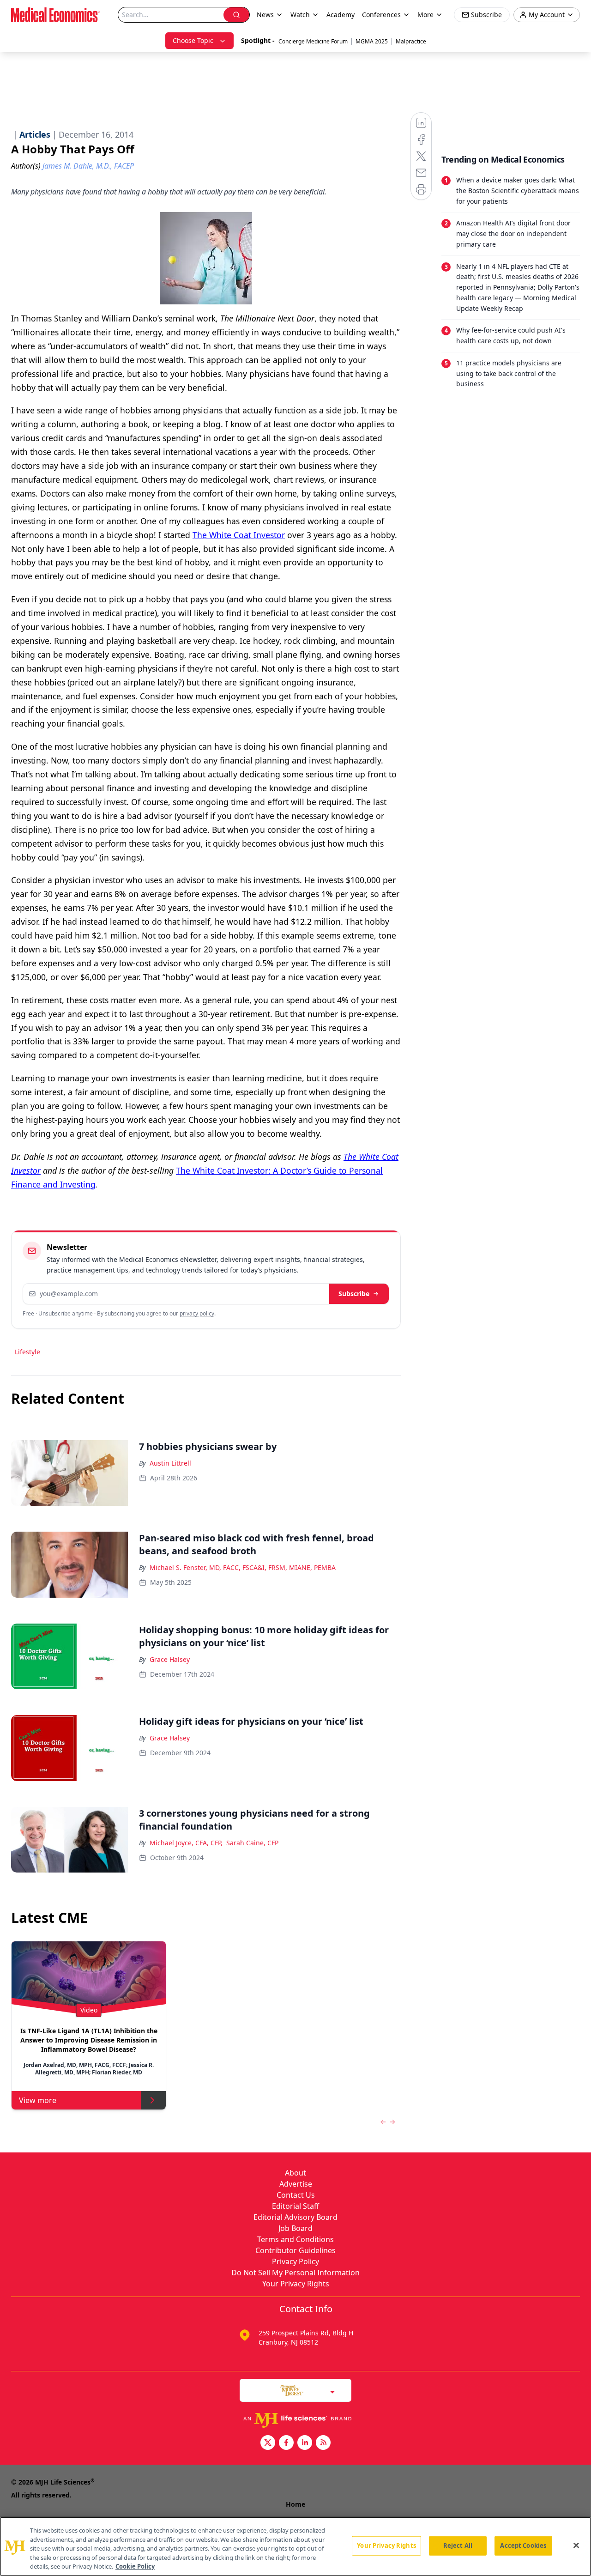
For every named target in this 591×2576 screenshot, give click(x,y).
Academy (341, 15)
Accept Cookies (523, 2546)
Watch (300, 15)
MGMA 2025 (372, 41)
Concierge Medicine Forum (313, 41)
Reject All (458, 2546)
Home (295, 2504)
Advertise (296, 2184)
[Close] (576, 2546)
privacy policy (197, 1313)
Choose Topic (193, 40)
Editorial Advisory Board (295, 2217)
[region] (295, 2546)
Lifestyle (27, 1352)
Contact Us (296, 2195)
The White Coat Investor (239, 535)
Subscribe (354, 1294)
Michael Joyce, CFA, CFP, (186, 1843)
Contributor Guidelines (295, 2250)
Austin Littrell (170, 1463)
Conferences (381, 15)
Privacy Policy (295, 2261)
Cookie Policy (135, 2566)
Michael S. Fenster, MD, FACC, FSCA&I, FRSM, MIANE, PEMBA (243, 1567)
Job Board (295, 2228)
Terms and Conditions (295, 2239)
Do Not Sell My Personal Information (295, 2273)
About (295, 2173)
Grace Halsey (170, 1659)
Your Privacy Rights (296, 2284)
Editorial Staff (295, 2206)
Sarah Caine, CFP (252, 1843)
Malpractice (411, 41)
